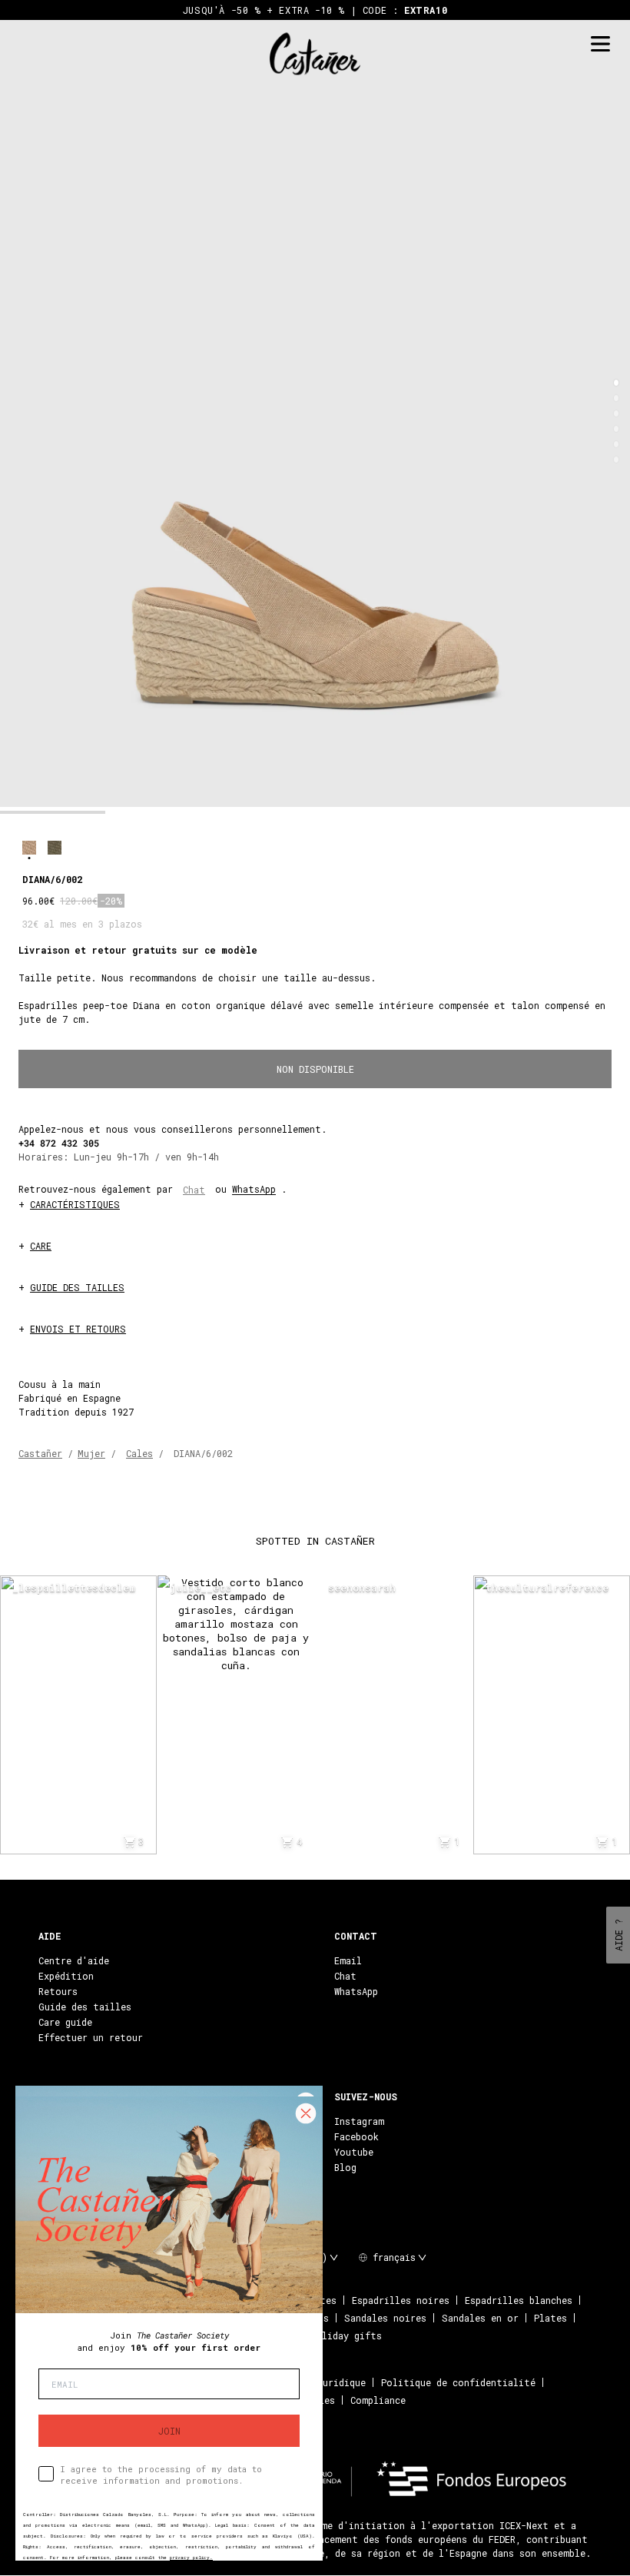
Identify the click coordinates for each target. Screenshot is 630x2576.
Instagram (359, 2121)
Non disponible (315, 1069)
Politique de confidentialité (458, 2382)
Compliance (378, 2400)
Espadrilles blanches (519, 2300)
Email (348, 1960)
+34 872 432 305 (59, 1143)
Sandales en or (480, 2318)
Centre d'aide (74, 1960)
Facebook (356, 2136)
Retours (58, 1991)
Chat (194, 1190)
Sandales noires (385, 2318)
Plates (550, 2318)
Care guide (65, 2022)
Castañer (40, 1453)
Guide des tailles (85, 2007)
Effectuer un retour (91, 2037)
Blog (345, 2167)
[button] (616, 383)
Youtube (354, 2152)
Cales (139, 1453)
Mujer (91, 1453)
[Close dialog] (306, 2113)
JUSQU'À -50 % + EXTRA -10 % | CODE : (315, 10)
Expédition (66, 1976)
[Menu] (600, 44)
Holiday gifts (346, 2335)
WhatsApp (254, 1189)
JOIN (169, 2431)
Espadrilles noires (401, 2300)
